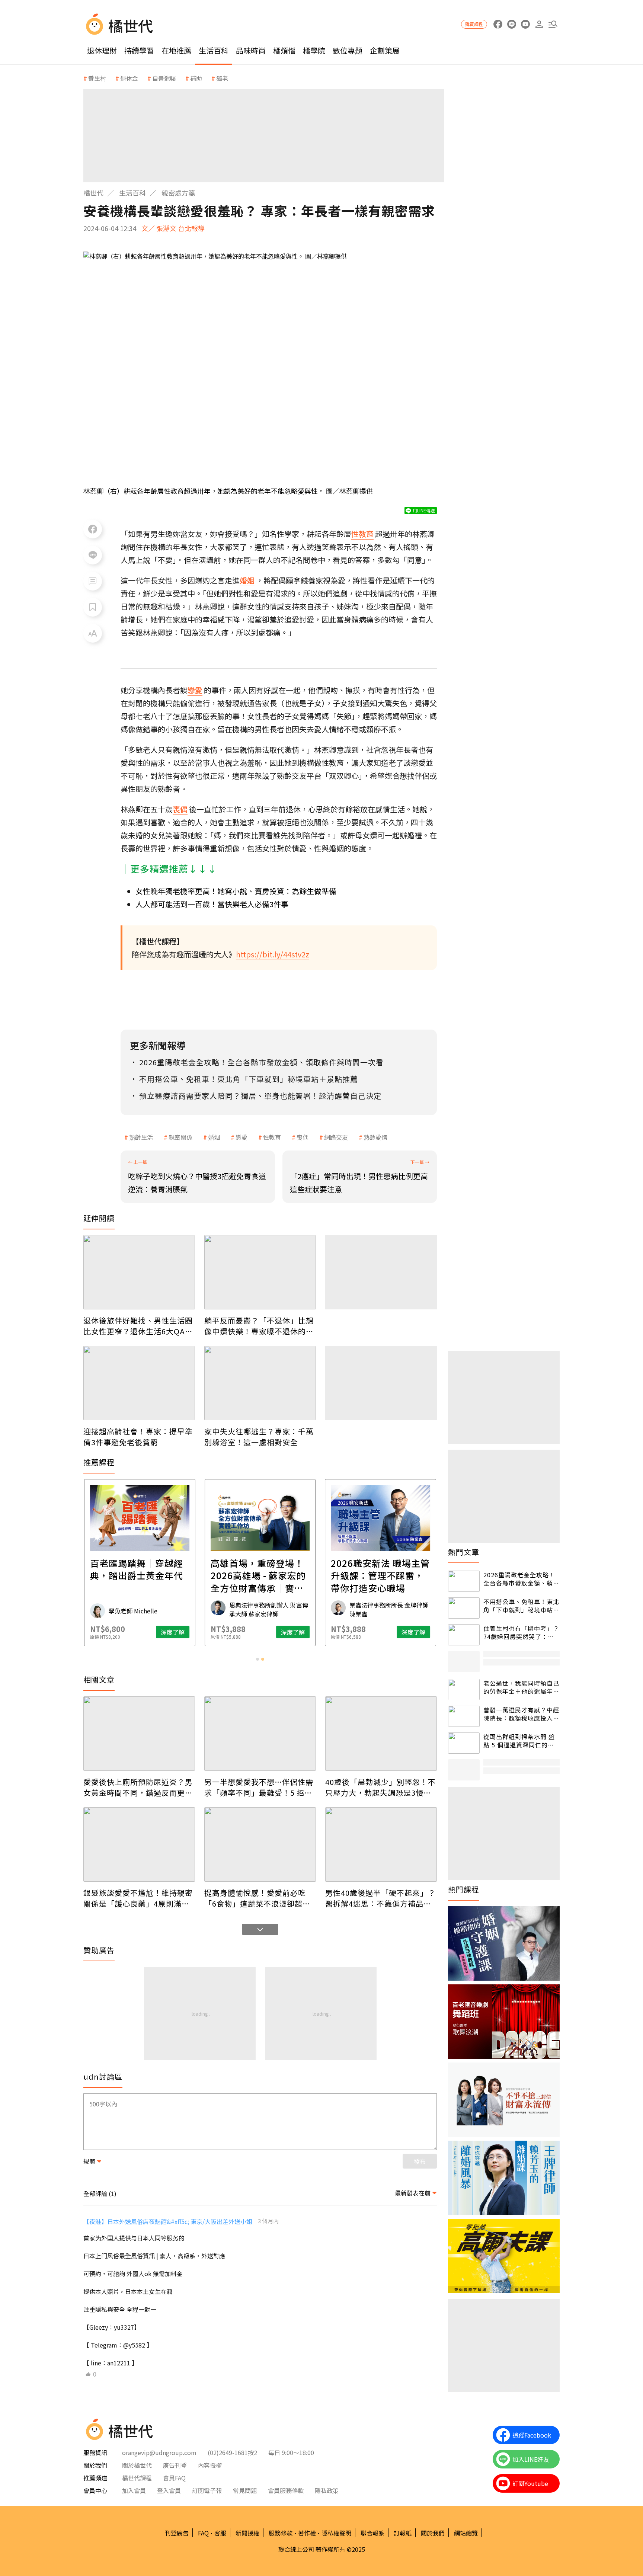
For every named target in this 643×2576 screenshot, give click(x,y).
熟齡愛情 (375, 1137)
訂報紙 (403, 2533)
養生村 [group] (97, 78)
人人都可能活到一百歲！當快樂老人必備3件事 (212, 904)
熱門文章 (464, 1552)
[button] (553, 24)
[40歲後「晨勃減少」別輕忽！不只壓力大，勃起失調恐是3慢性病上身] (381, 1734)
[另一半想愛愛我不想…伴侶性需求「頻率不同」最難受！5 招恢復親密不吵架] (260, 1734)
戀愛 (241, 1137)
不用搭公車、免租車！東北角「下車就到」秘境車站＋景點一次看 (521, 1606)
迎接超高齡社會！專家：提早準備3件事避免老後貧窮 (138, 1437)
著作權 (307, 2533)
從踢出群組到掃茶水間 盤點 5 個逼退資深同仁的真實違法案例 (519, 1741)
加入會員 (134, 2490)
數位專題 (348, 50)
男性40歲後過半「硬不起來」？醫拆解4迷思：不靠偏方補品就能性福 (380, 1898)
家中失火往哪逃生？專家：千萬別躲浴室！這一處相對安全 (259, 1437)
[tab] (257, 1659)
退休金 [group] (129, 78)
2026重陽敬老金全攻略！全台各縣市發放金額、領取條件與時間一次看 (521, 1579)
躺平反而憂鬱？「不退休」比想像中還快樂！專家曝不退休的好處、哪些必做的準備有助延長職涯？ (259, 1326)
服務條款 (281, 2533)
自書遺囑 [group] (164, 78)
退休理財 (102, 50)
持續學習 (139, 50)
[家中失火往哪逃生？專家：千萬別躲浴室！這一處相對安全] (260, 1383)
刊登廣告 (177, 2533)
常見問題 (245, 2490)
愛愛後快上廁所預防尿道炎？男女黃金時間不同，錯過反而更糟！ (138, 1787)
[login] (539, 24)
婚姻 (214, 1137)
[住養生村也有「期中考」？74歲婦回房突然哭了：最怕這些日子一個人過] (464, 1635)
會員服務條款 (286, 2490)
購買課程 (474, 24)
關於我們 (433, 2533)
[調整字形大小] (93, 633)
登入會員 (169, 2490)
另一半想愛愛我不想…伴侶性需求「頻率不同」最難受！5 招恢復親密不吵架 (259, 1787)
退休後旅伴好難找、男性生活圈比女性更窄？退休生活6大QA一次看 (138, 1326)
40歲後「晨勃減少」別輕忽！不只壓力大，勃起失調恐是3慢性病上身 (380, 1787)
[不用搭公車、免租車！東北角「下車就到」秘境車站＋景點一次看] (464, 1608)
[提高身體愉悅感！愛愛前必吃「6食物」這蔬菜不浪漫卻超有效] (260, 1844)
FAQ (203, 2533)
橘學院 (314, 50)
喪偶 (303, 1137)
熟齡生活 (141, 1137)
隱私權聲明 (336, 2533)
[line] (511, 24)
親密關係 (180, 1137)
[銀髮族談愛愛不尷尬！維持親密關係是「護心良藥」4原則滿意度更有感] (139, 1844)
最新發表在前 (413, 2193)
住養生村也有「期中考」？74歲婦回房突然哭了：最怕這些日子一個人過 (521, 1633)
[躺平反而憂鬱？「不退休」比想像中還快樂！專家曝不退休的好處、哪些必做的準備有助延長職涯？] (260, 1272)
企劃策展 (385, 50)
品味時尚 (251, 50)
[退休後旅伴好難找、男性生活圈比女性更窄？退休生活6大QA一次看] (139, 1272)
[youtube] (525, 24)
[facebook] (498, 24)
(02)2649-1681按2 (232, 2452)
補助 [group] (196, 78)
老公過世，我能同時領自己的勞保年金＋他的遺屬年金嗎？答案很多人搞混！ (521, 1687)
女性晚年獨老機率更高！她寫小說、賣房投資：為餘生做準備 (236, 891)
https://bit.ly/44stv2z (273, 954)
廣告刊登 (175, 2465)
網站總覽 (466, 2533)
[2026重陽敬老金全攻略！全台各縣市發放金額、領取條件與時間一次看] (464, 1581)
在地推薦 (176, 50)
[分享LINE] (93, 555)
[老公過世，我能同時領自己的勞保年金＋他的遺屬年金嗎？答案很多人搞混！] (464, 1689)
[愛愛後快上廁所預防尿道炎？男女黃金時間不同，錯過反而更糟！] (139, 1734)
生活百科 (214, 50)
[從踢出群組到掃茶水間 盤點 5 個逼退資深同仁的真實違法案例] (464, 1743)
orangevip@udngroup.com (159, 2452)
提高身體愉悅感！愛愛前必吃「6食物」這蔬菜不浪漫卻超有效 (257, 1898)
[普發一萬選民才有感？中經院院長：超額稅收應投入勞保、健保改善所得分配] (464, 1716)
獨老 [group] (222, 78)
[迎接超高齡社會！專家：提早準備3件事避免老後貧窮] (139, 1383)
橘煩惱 (284, 50)
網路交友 (336, 1137)
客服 (220, 2533)
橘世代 (93, 193)
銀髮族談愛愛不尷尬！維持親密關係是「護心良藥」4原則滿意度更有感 (138, 1898)
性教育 (272, 1137)
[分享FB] (93, 529)
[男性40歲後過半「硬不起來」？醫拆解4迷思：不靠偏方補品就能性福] (381, 1844)
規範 (89, 2161)
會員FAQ (174, 2478)
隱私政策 (327, 2490)
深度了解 (173, 1632)
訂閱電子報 (207, 2490)
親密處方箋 (178, 193)
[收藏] (93, 607)
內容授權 (210, 2465)
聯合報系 (372, 2533)
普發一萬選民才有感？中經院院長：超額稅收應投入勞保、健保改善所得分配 (521, 1714)
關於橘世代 (137, 2465)
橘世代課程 (137, 2478)
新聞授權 (247, 2533)
